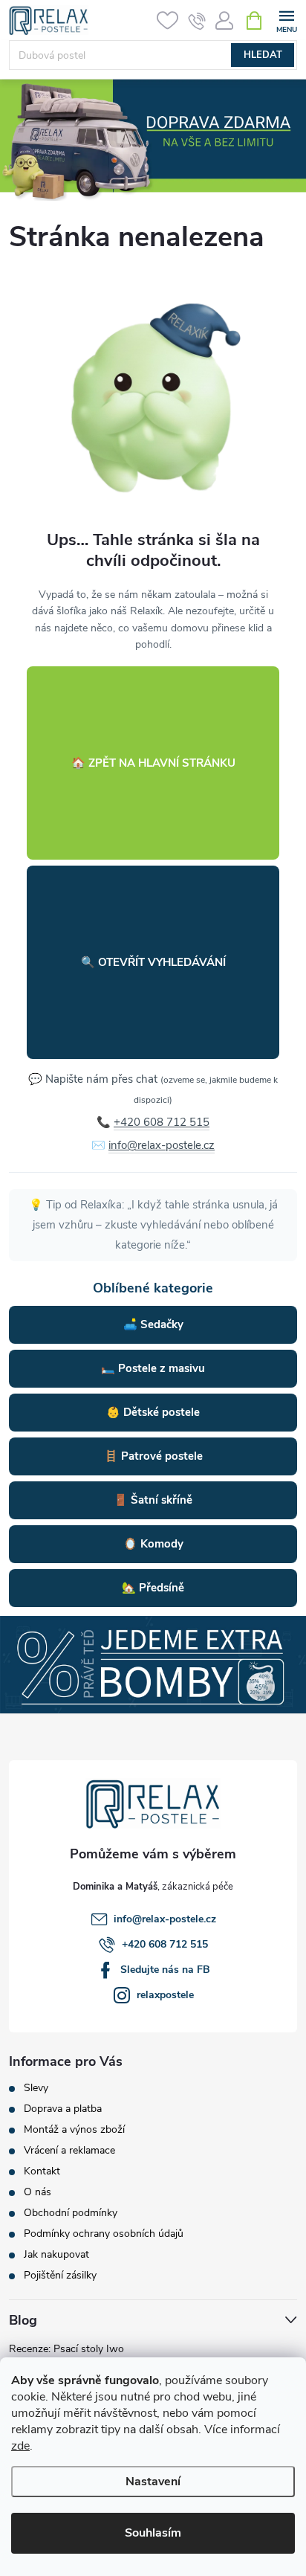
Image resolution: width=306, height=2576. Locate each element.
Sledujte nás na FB (165, 1970)
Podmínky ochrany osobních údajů (104, 2234)
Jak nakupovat (56, 2255)
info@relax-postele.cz (162, 1145)
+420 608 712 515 (162, 1122)
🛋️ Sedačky (153, 1324)
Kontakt (42, 2171)
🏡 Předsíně (153, 1588)
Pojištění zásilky (60, 2276)
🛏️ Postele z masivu (153, 1368)
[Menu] (286, 20)
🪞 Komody (153, 1544)
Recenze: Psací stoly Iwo (66, 2349)
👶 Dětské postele (153, 1412)
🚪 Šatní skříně (153, 1500)
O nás (38, 2192)
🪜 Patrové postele (153, 1456)
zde (20, 2446)
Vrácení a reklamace (69, 2151)
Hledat (263, 55)
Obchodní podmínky (71, 2213)
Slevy (36, 2088)
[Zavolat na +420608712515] (197, 21)
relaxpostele (165, 1995)
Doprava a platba (63, 2109)
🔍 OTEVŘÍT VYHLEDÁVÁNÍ (153, 962)
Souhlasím (153, 2533)
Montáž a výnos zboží (74, 2130)
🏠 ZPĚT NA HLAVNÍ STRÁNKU (153, 763)
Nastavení (153, 2482)
